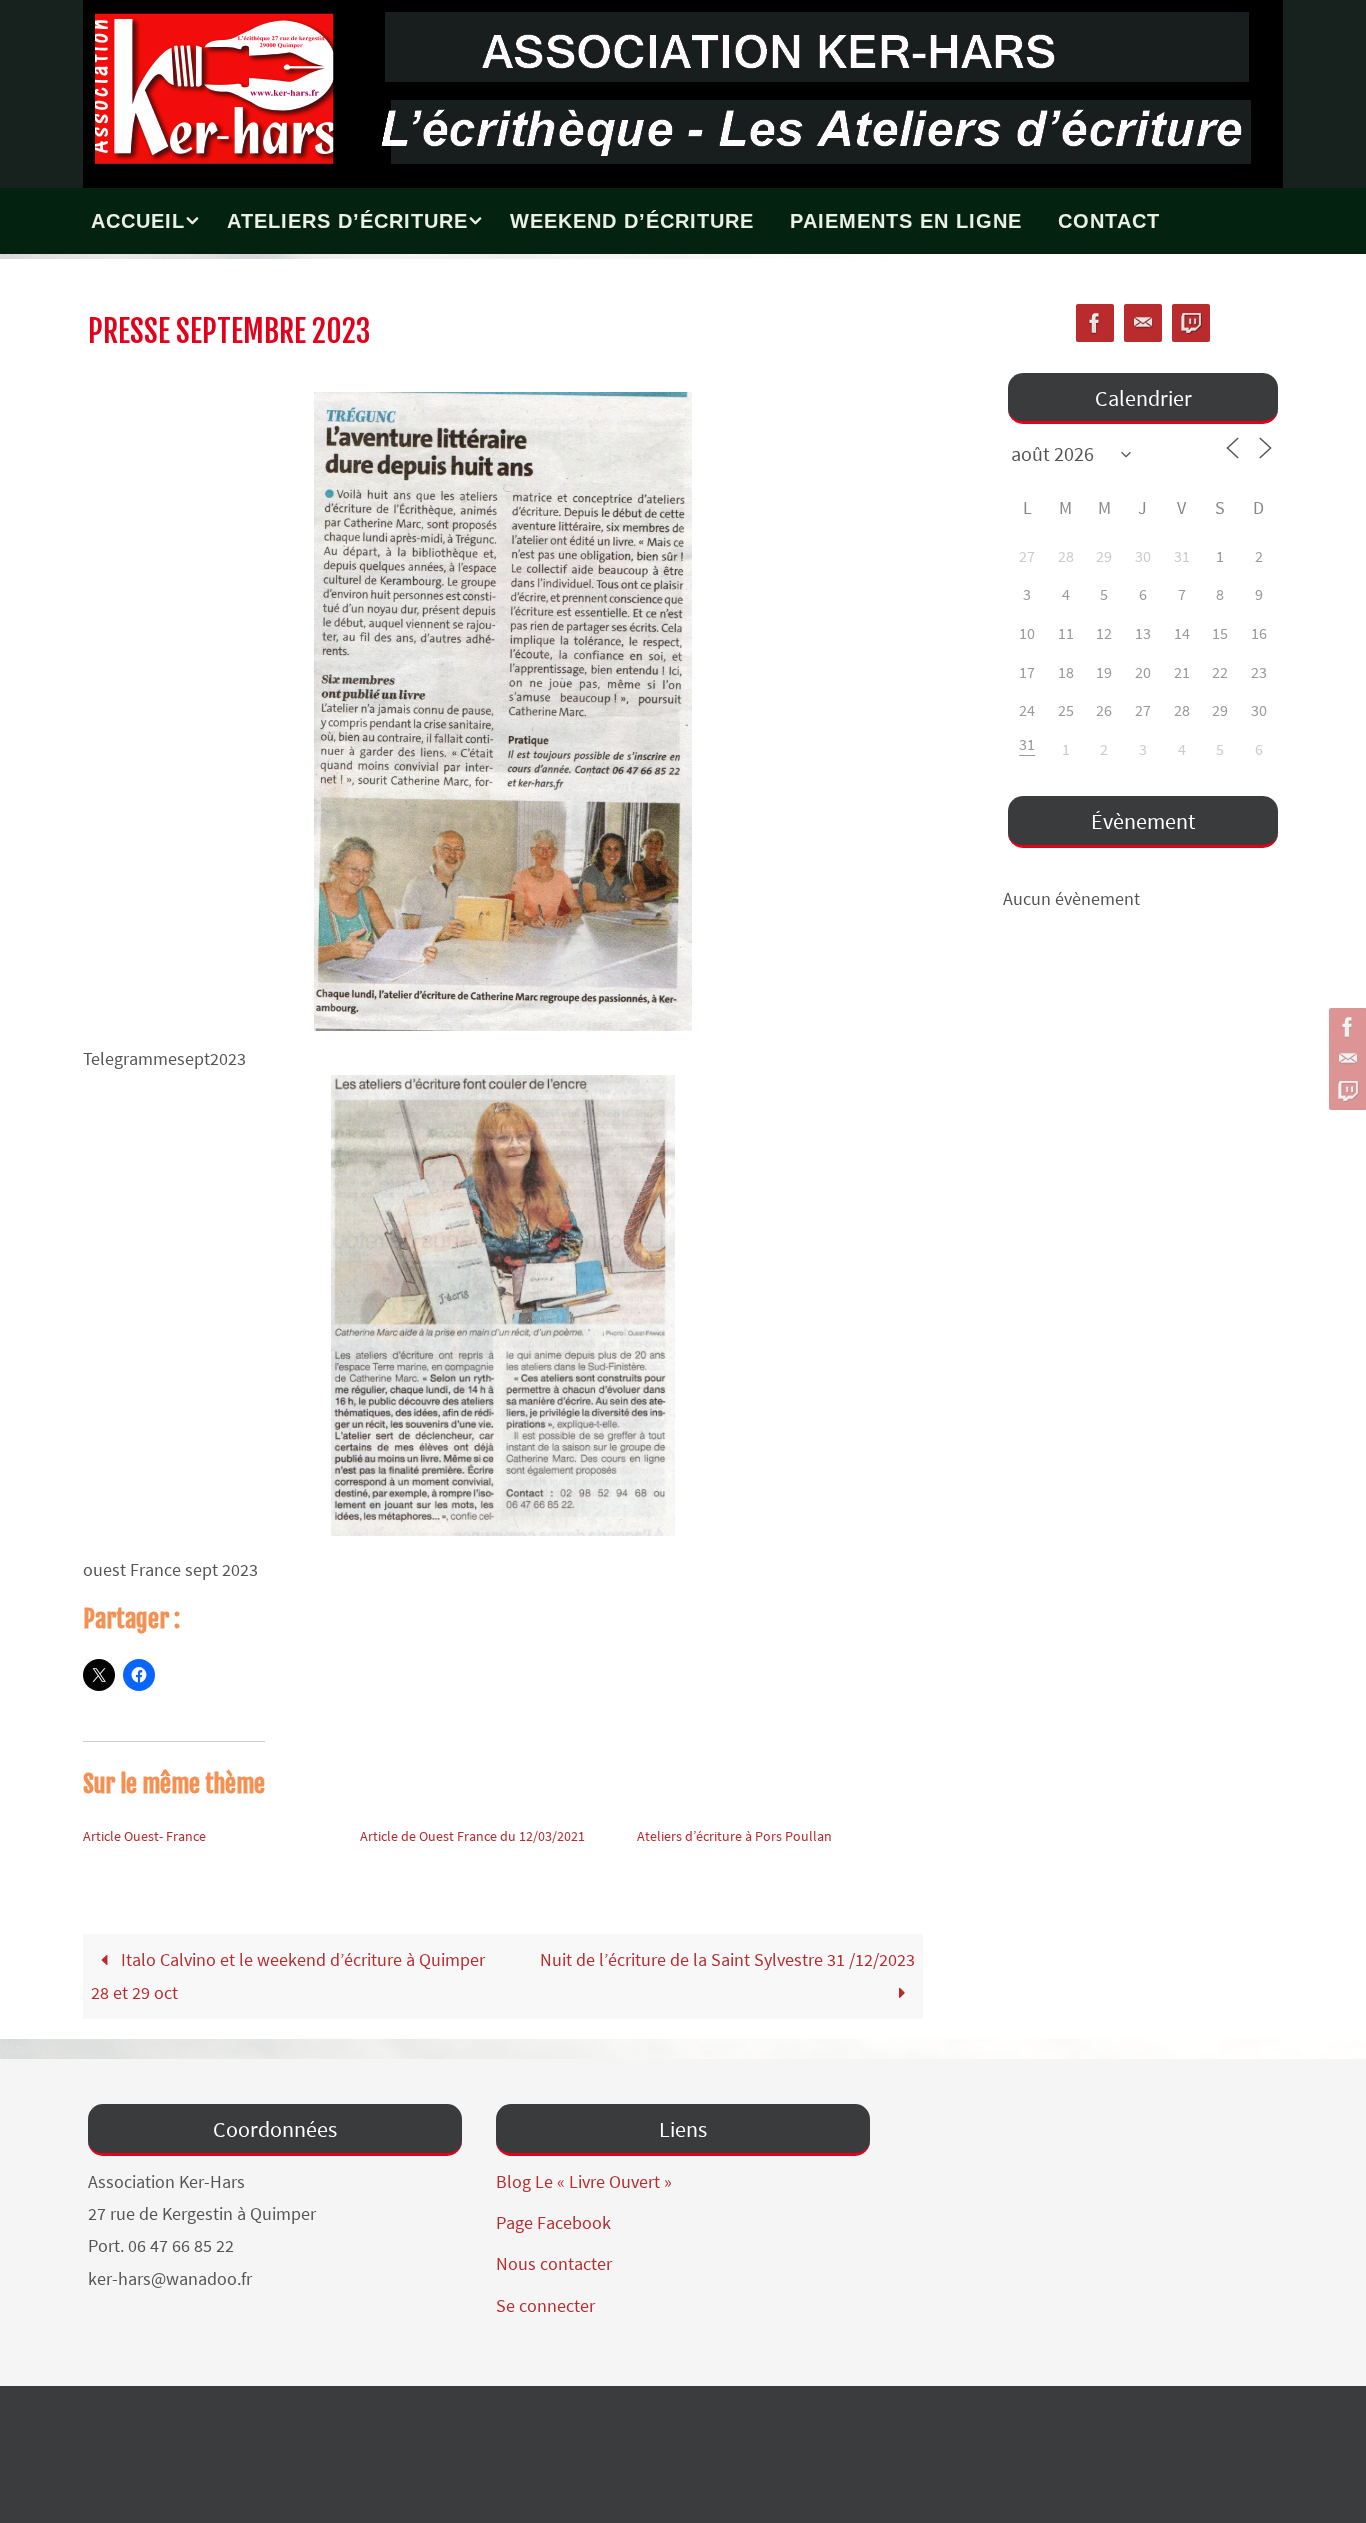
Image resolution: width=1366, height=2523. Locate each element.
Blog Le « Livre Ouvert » (584, 2181)
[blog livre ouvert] (1345, 1091)
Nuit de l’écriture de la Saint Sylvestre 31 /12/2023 (727, 1959)
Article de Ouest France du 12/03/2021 (472, 1836)
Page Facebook (553, 2222)
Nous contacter (554, 2263)
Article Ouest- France (144, 1836)
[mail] (1345, 1059)
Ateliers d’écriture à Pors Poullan (734, 1836)
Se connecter (545, 2305)
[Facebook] (1345, 1027)
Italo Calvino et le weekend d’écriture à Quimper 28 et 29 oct (287, 1975)
